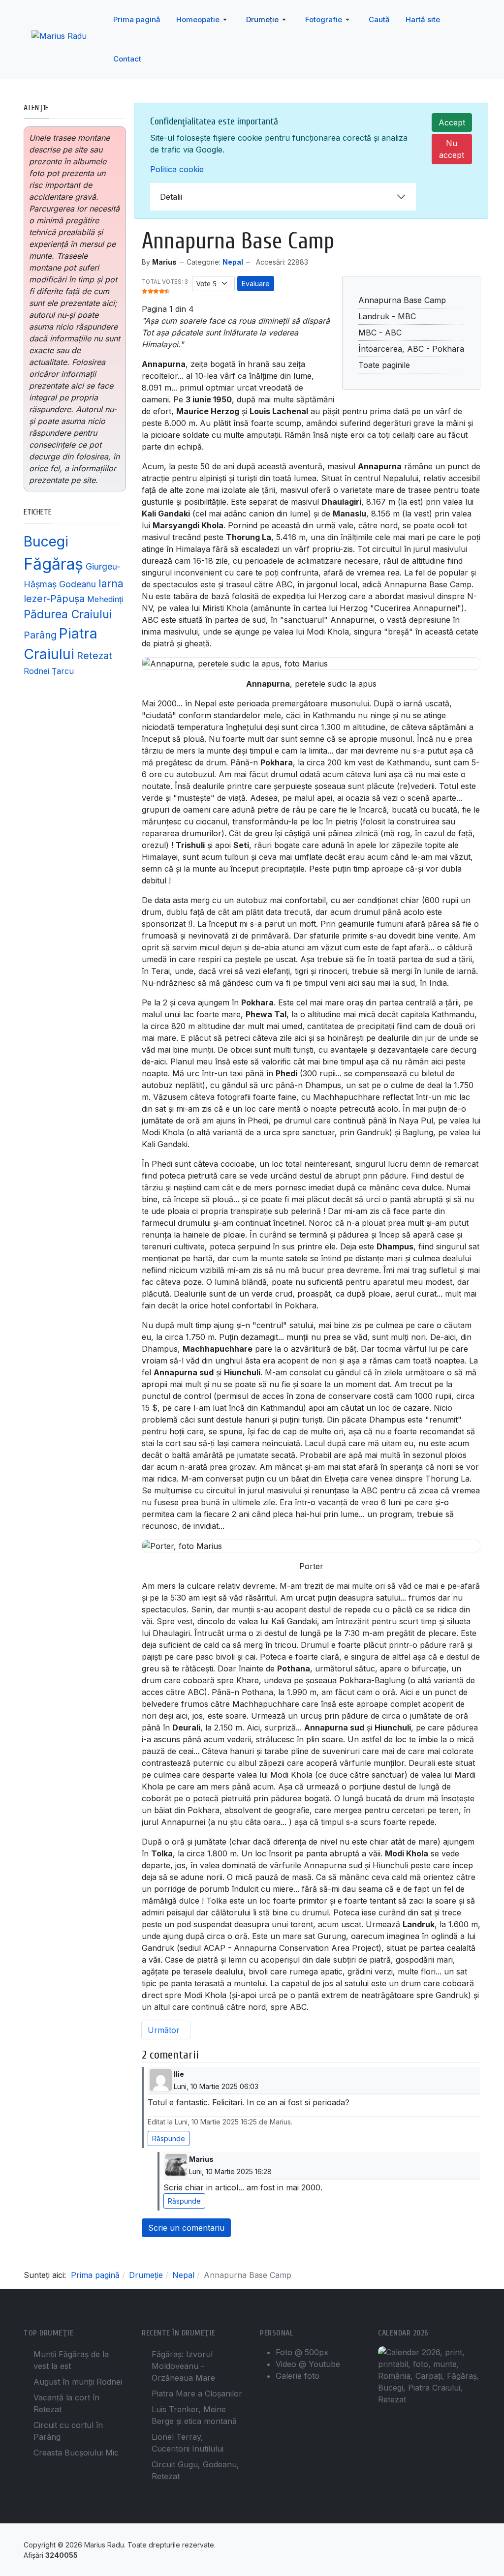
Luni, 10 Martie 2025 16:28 (230, 2171)
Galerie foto (298, 2376)
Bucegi (46, 541)
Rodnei (36, 671)
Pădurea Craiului (68, 614)
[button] (203, 20)
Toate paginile (384, 365)
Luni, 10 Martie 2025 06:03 (216, 2086)
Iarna (111, 583)
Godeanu (78, 584)
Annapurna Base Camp (402, 300)
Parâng (40, 635)
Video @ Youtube (308, 2364)
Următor (165, 2030)
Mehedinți (105, 599)
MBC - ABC (380, 333)
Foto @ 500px (302, 2352)
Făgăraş (53, 564)
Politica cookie (177, 169)
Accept (452, 122)
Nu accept (452, 149)
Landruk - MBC (387, 316)
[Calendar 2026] (429, 2375)
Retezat (94, 656)
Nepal (233, 262)
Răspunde (169, 2138)
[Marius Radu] (68, 40)
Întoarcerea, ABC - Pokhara (411, 349)
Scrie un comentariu (186, 2228)
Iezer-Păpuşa (54, 599)
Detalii (171, 197)
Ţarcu (63, 671)
